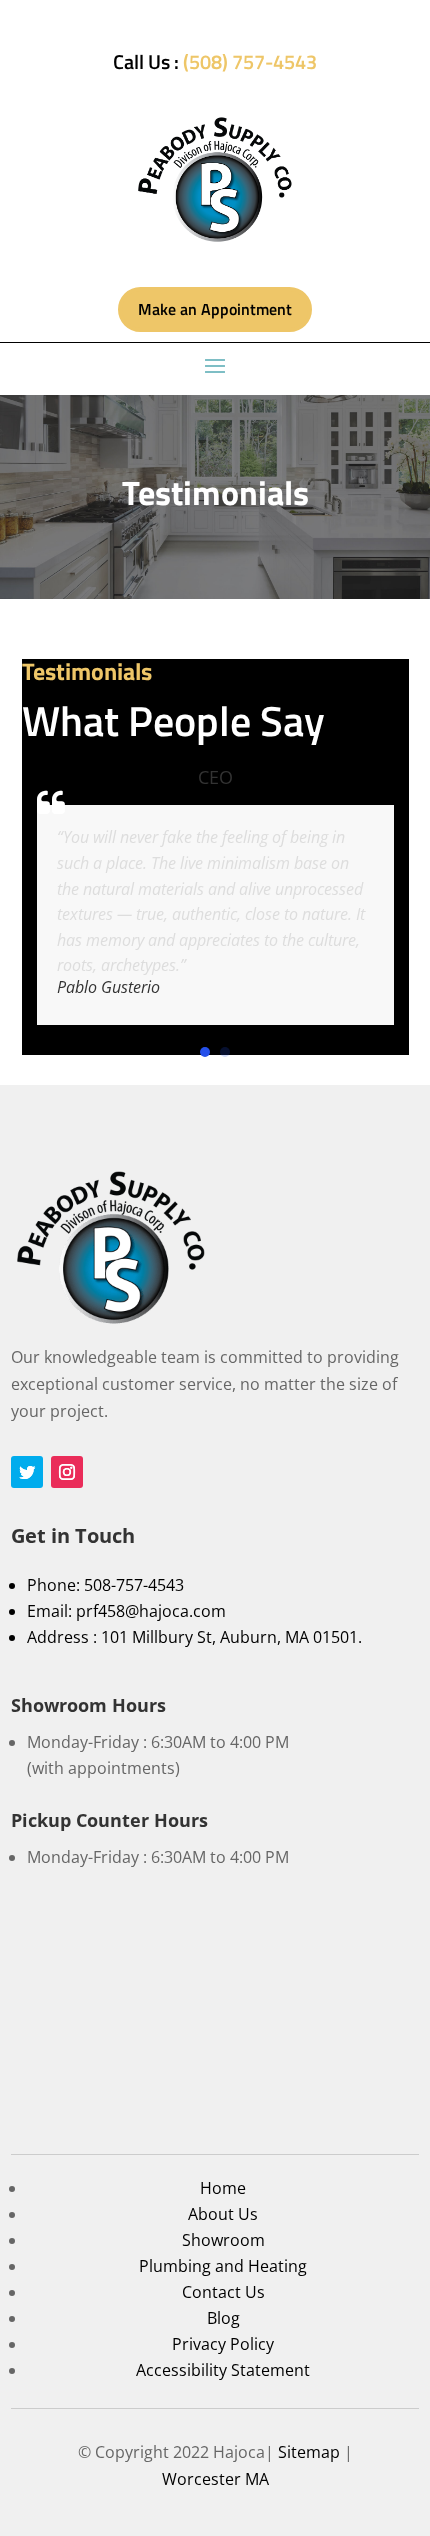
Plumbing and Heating (223, 2266)
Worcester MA (215, 2479)
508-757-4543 (134, 1585)
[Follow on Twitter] (27, 1472)
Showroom (223, 2240)
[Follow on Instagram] (67, 1472)
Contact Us (223, 2292)
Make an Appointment (215, 309)
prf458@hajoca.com (151, 1611)
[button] (205, 1052)
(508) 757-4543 (250, 61)
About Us (223, 2214)
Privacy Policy (223, 2344)
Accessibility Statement (223, 2370)
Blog (223, 2318)
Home (223, 2188)
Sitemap (309, 2452)
